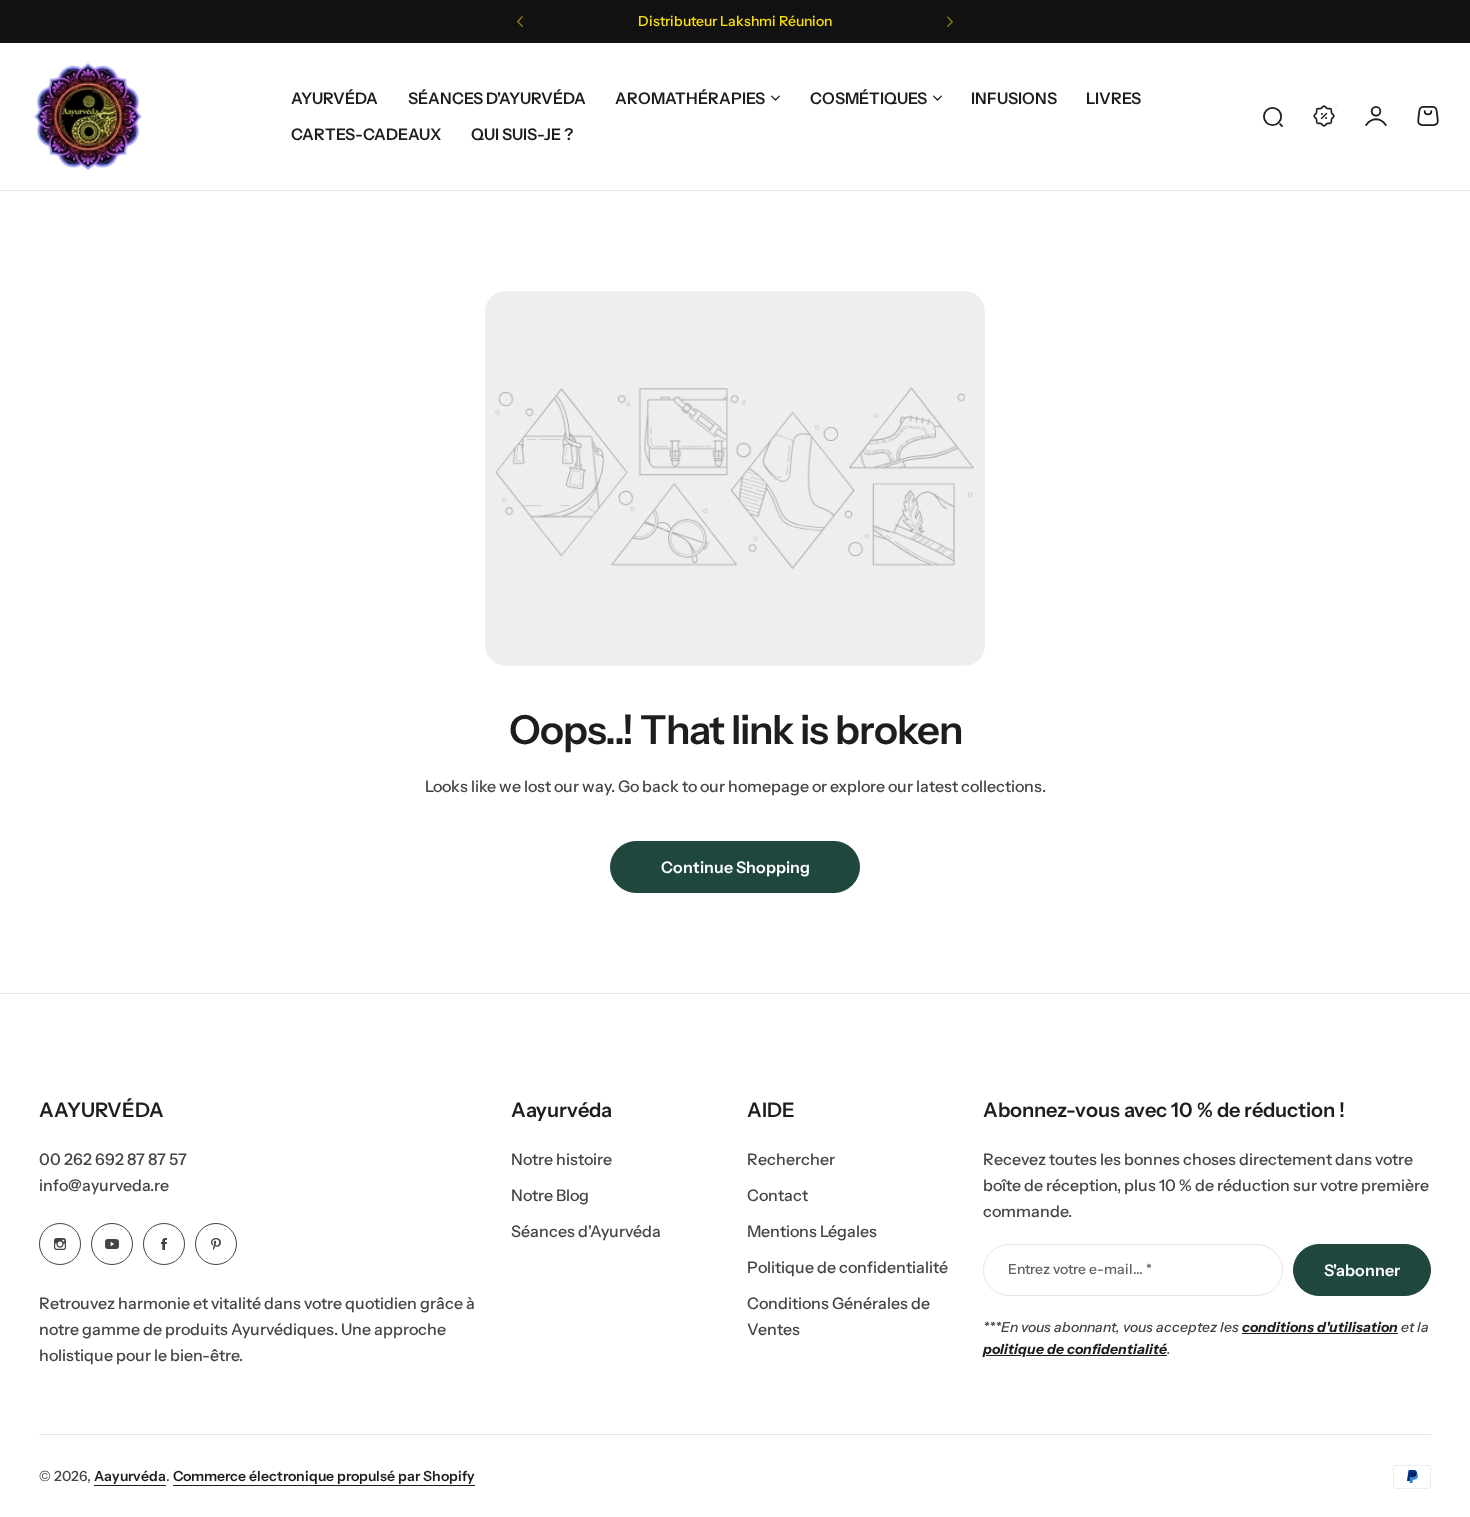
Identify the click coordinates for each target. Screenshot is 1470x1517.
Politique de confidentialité (847, 1267)
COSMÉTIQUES (868, 98)
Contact (777, 1195)
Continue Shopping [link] (735, 867)
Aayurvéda (130, 1476)
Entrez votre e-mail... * (1080, 1269)
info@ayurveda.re (104, 1185)
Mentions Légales (812, 1231)
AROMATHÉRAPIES (690, 98)
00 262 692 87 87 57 (113, 1159)
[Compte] (1376, 116)
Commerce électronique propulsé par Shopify (324, 1476)
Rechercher (791, 1159)
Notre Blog (550, 1195)
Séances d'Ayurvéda (586, 1231)
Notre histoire (561, 1159)
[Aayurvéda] (88, 116)
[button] (520, 22)
